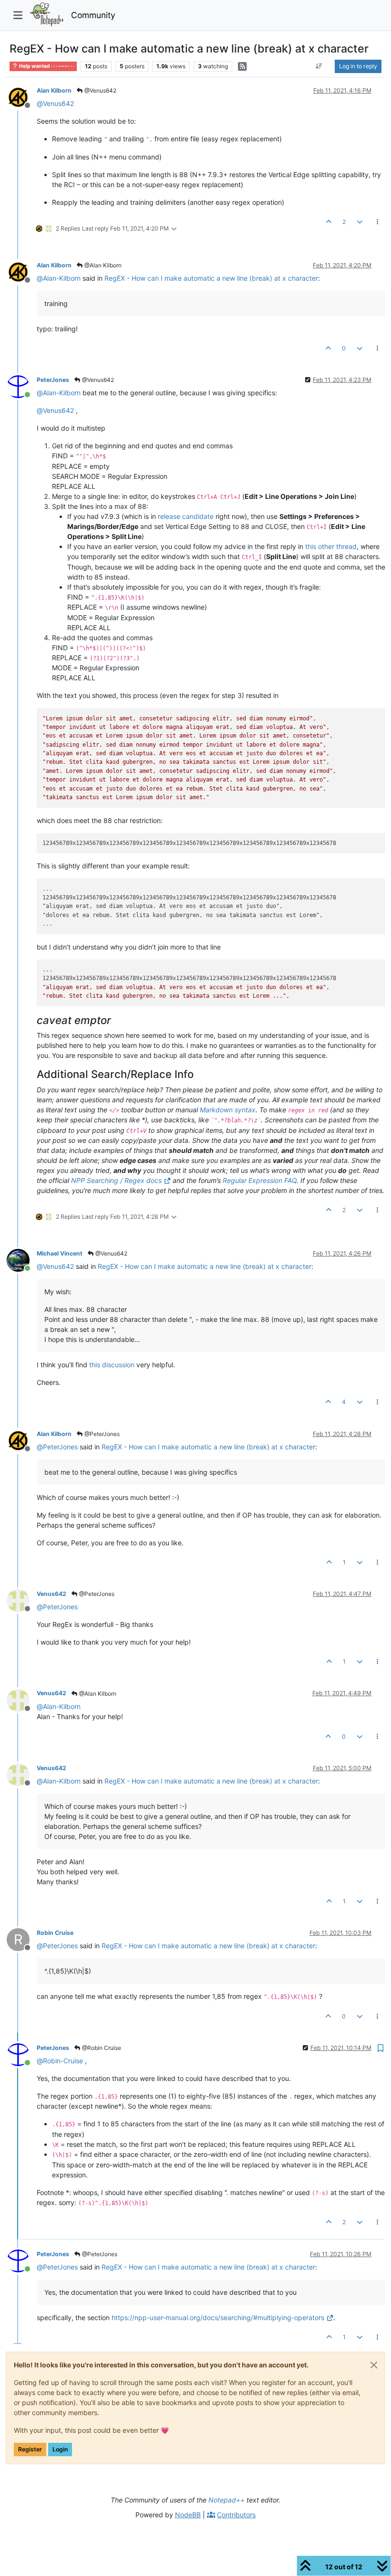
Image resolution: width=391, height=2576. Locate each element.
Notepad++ (226, 2500)
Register (30, 2449)
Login (60, 2449)
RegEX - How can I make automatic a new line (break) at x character (211, 278)
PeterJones (53, 380)
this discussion (112, 1365)
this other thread (331, 546)
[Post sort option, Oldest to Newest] (319, 66)
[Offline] (22, 97)
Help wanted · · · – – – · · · (46, 66)
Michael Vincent (60, 1253)
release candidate (186, 516)
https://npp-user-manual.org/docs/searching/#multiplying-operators (218, 2317)
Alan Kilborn (54, 90)
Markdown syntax (228, 1110)
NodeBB (188, 2515)
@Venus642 (100, 90)
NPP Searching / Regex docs (116, 1180)
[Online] (22, 386)
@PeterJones (101, 1434)
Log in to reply (358, 66)
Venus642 (51, 1594)
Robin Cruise (55, 1933)
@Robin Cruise (101, 2048)
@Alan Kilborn (102, 265)
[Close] (374, 2365)
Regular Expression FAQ (260, 1180)
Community (93, 15)
